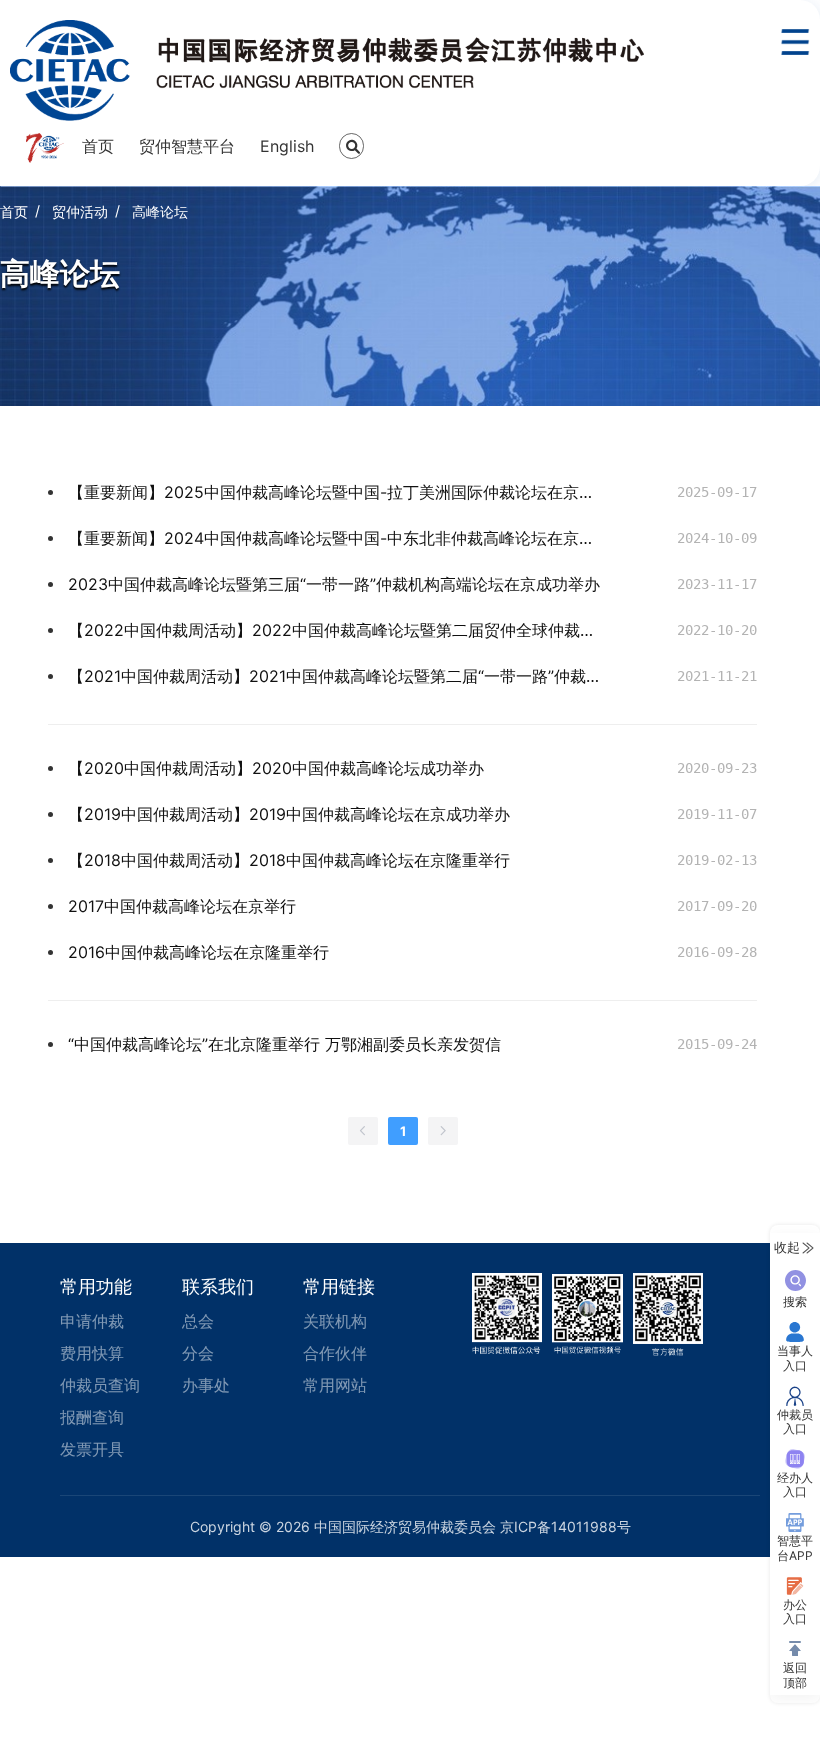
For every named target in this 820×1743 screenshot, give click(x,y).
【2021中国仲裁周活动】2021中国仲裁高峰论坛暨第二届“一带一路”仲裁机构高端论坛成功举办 (337, 676)
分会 (198, 1353)
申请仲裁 (92, 1321)
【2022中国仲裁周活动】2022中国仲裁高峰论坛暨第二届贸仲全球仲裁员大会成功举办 (337, 630)
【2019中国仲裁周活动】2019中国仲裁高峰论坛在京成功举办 (289, 814)
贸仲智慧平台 (187, 146)
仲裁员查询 (100, 1385)
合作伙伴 (335, 1353)
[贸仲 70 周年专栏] (43, 147)
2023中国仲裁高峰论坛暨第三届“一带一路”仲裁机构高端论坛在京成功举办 (334, 584)
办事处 (206, 1385)
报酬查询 (92, 1417)
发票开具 (92, 1449)
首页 (98, 146)
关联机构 (335, 1321)
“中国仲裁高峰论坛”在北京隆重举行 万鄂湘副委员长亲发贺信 (284, 1044)
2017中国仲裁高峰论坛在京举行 (182, 906)
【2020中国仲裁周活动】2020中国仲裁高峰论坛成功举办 (276, 768)
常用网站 (335, 1385)
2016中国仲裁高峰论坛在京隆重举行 (198, 952)
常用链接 (339, 1286)
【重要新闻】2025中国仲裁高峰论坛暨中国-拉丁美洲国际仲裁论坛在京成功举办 (337, 492)
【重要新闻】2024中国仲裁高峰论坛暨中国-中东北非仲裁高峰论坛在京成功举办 (337, 538)
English (287, 146)
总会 (198, 1321)
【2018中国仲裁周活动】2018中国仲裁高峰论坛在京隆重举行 (289, 860)
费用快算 (92, 1353)
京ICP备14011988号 (565, 1526)
